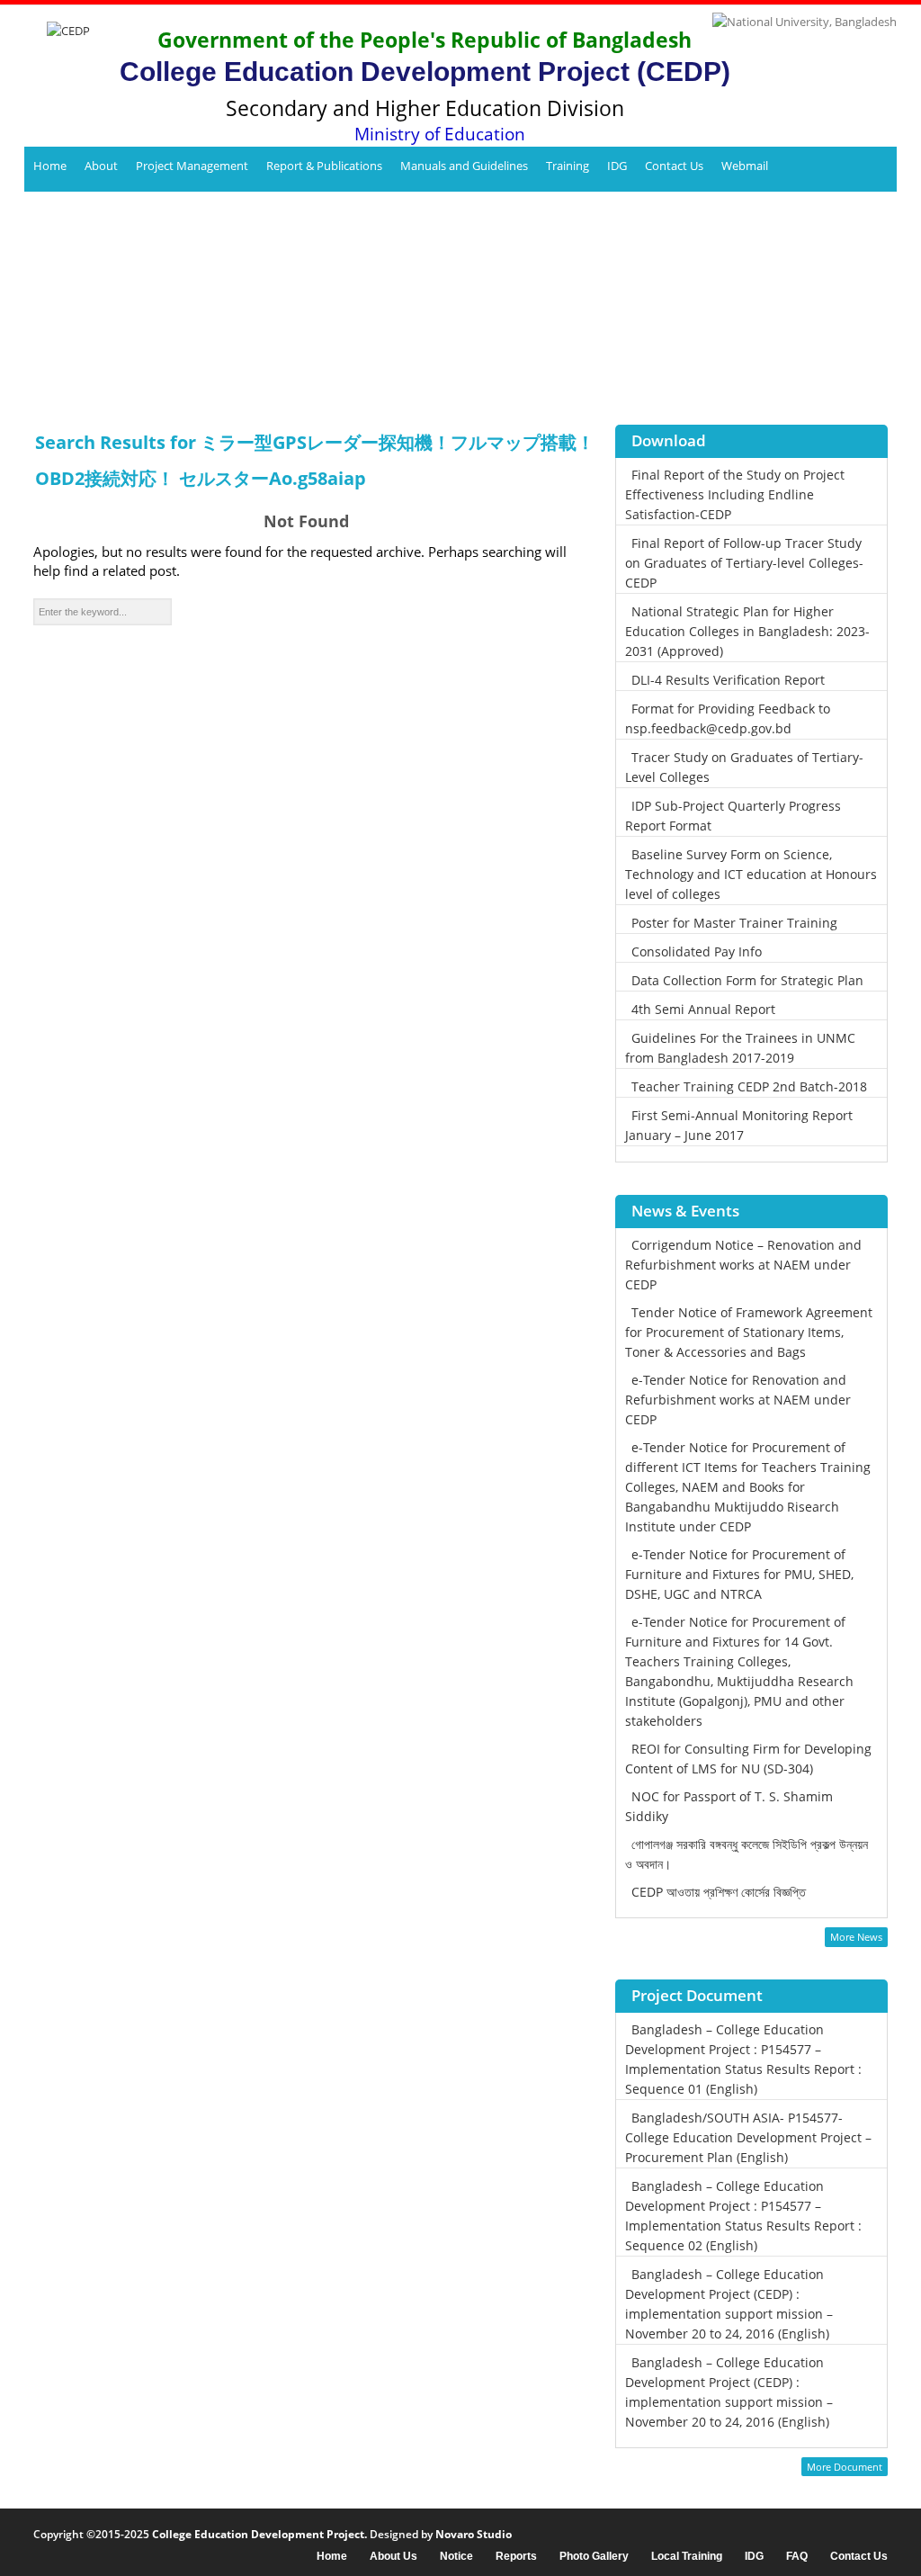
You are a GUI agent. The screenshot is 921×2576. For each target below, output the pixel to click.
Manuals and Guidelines (464, 166)
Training (568, 166)
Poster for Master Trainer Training (734, 923)
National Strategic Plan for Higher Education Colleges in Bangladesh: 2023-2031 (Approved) (747, 631)
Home (50, 166)
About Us (393, 2557)
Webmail (745, 166)
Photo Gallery (594, 2557)
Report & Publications (324, 166)
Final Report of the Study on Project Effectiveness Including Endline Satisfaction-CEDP (735, 494)
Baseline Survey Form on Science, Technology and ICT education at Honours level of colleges (751, 874)
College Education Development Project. (259, 2534)
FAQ (797, 2557)
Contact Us (674, 166)
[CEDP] (62, 68)
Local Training (687, 2557)
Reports (516, 2557)
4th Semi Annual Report (703, 1009)
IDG (617, 166)
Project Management (192, 166)
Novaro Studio (474, 2534)
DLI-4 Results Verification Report (728, 680)
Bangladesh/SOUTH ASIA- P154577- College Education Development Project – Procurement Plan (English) (748, 2137)
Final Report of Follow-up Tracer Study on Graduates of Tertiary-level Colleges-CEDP (744, 563)
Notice (456, 2557)
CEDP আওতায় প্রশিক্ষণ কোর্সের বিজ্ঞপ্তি (719, 1892)
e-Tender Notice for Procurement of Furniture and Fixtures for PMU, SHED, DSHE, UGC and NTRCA (739, 1574)
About (101, 166)
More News (856, 1937)
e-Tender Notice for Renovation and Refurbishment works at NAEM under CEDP (738, 1400)
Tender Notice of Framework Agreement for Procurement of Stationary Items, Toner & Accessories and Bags (749, 1332)
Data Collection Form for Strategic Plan (747, 980)
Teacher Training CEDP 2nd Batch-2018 (749, 1086)
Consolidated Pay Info (697, 951)
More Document (845, 2467)
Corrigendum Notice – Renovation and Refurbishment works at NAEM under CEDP (743, 1265)
